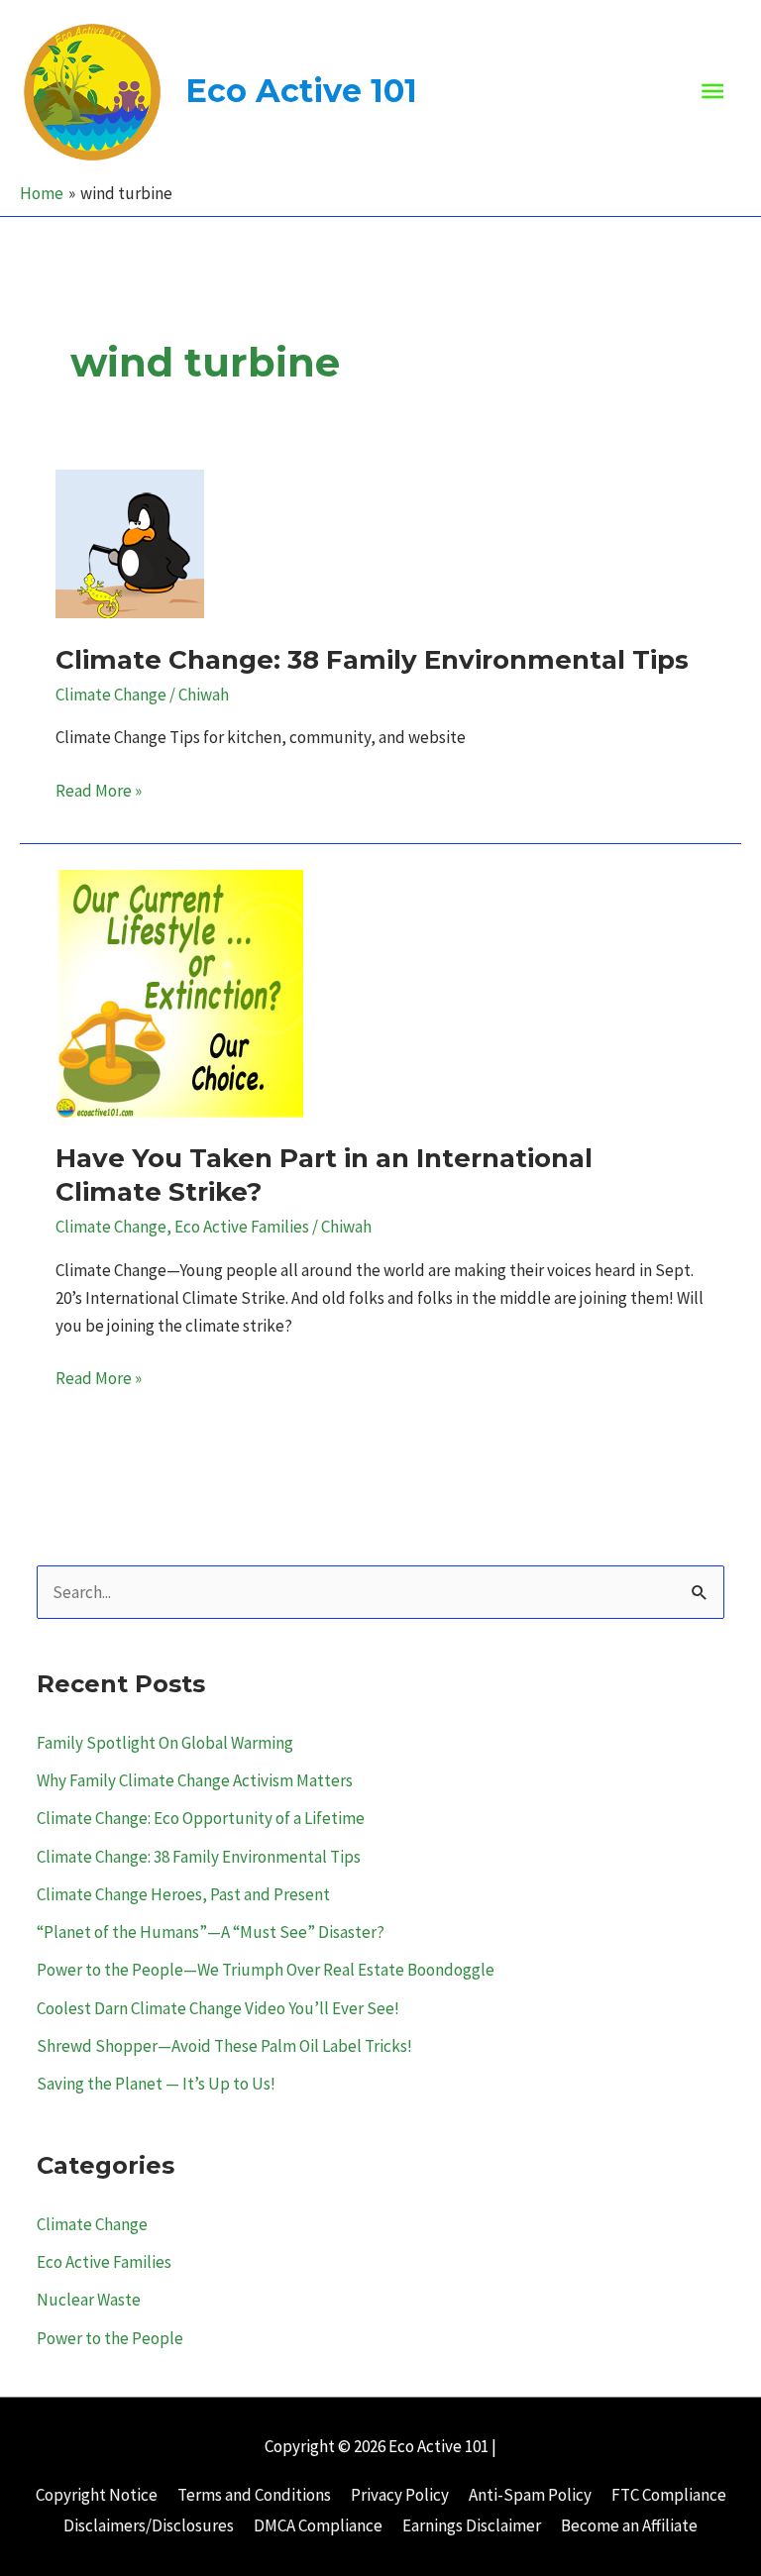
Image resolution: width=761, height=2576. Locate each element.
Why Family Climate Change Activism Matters (195, 1780)
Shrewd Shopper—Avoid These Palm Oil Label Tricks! (224, 2046)
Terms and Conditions (254, 2495)
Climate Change (111, 695)
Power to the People (110, 2338)
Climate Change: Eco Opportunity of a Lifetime (201, 1818)
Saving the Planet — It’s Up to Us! (156, 2084)
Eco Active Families (242, 1227)
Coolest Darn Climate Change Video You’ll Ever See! (218, 2008)
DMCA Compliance (318, 2525)
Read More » (99, 792)
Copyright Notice (97, 2495)
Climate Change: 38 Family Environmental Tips (372, 660)
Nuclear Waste (89, 2300)
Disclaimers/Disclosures (149, 2525)
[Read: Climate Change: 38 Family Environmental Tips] (130, 542)
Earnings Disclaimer (472, 2525)
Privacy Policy (400, 2495)
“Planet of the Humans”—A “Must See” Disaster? (211, 1932)
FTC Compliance (669, 2495)
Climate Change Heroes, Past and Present (183, 1894)
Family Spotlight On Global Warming (165, 1743)
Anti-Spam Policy (530, 2495)
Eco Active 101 (301, 91)
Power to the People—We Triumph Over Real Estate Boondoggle (266, 1970)
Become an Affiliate (629, 2525)
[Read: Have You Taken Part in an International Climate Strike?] (179, 992)
